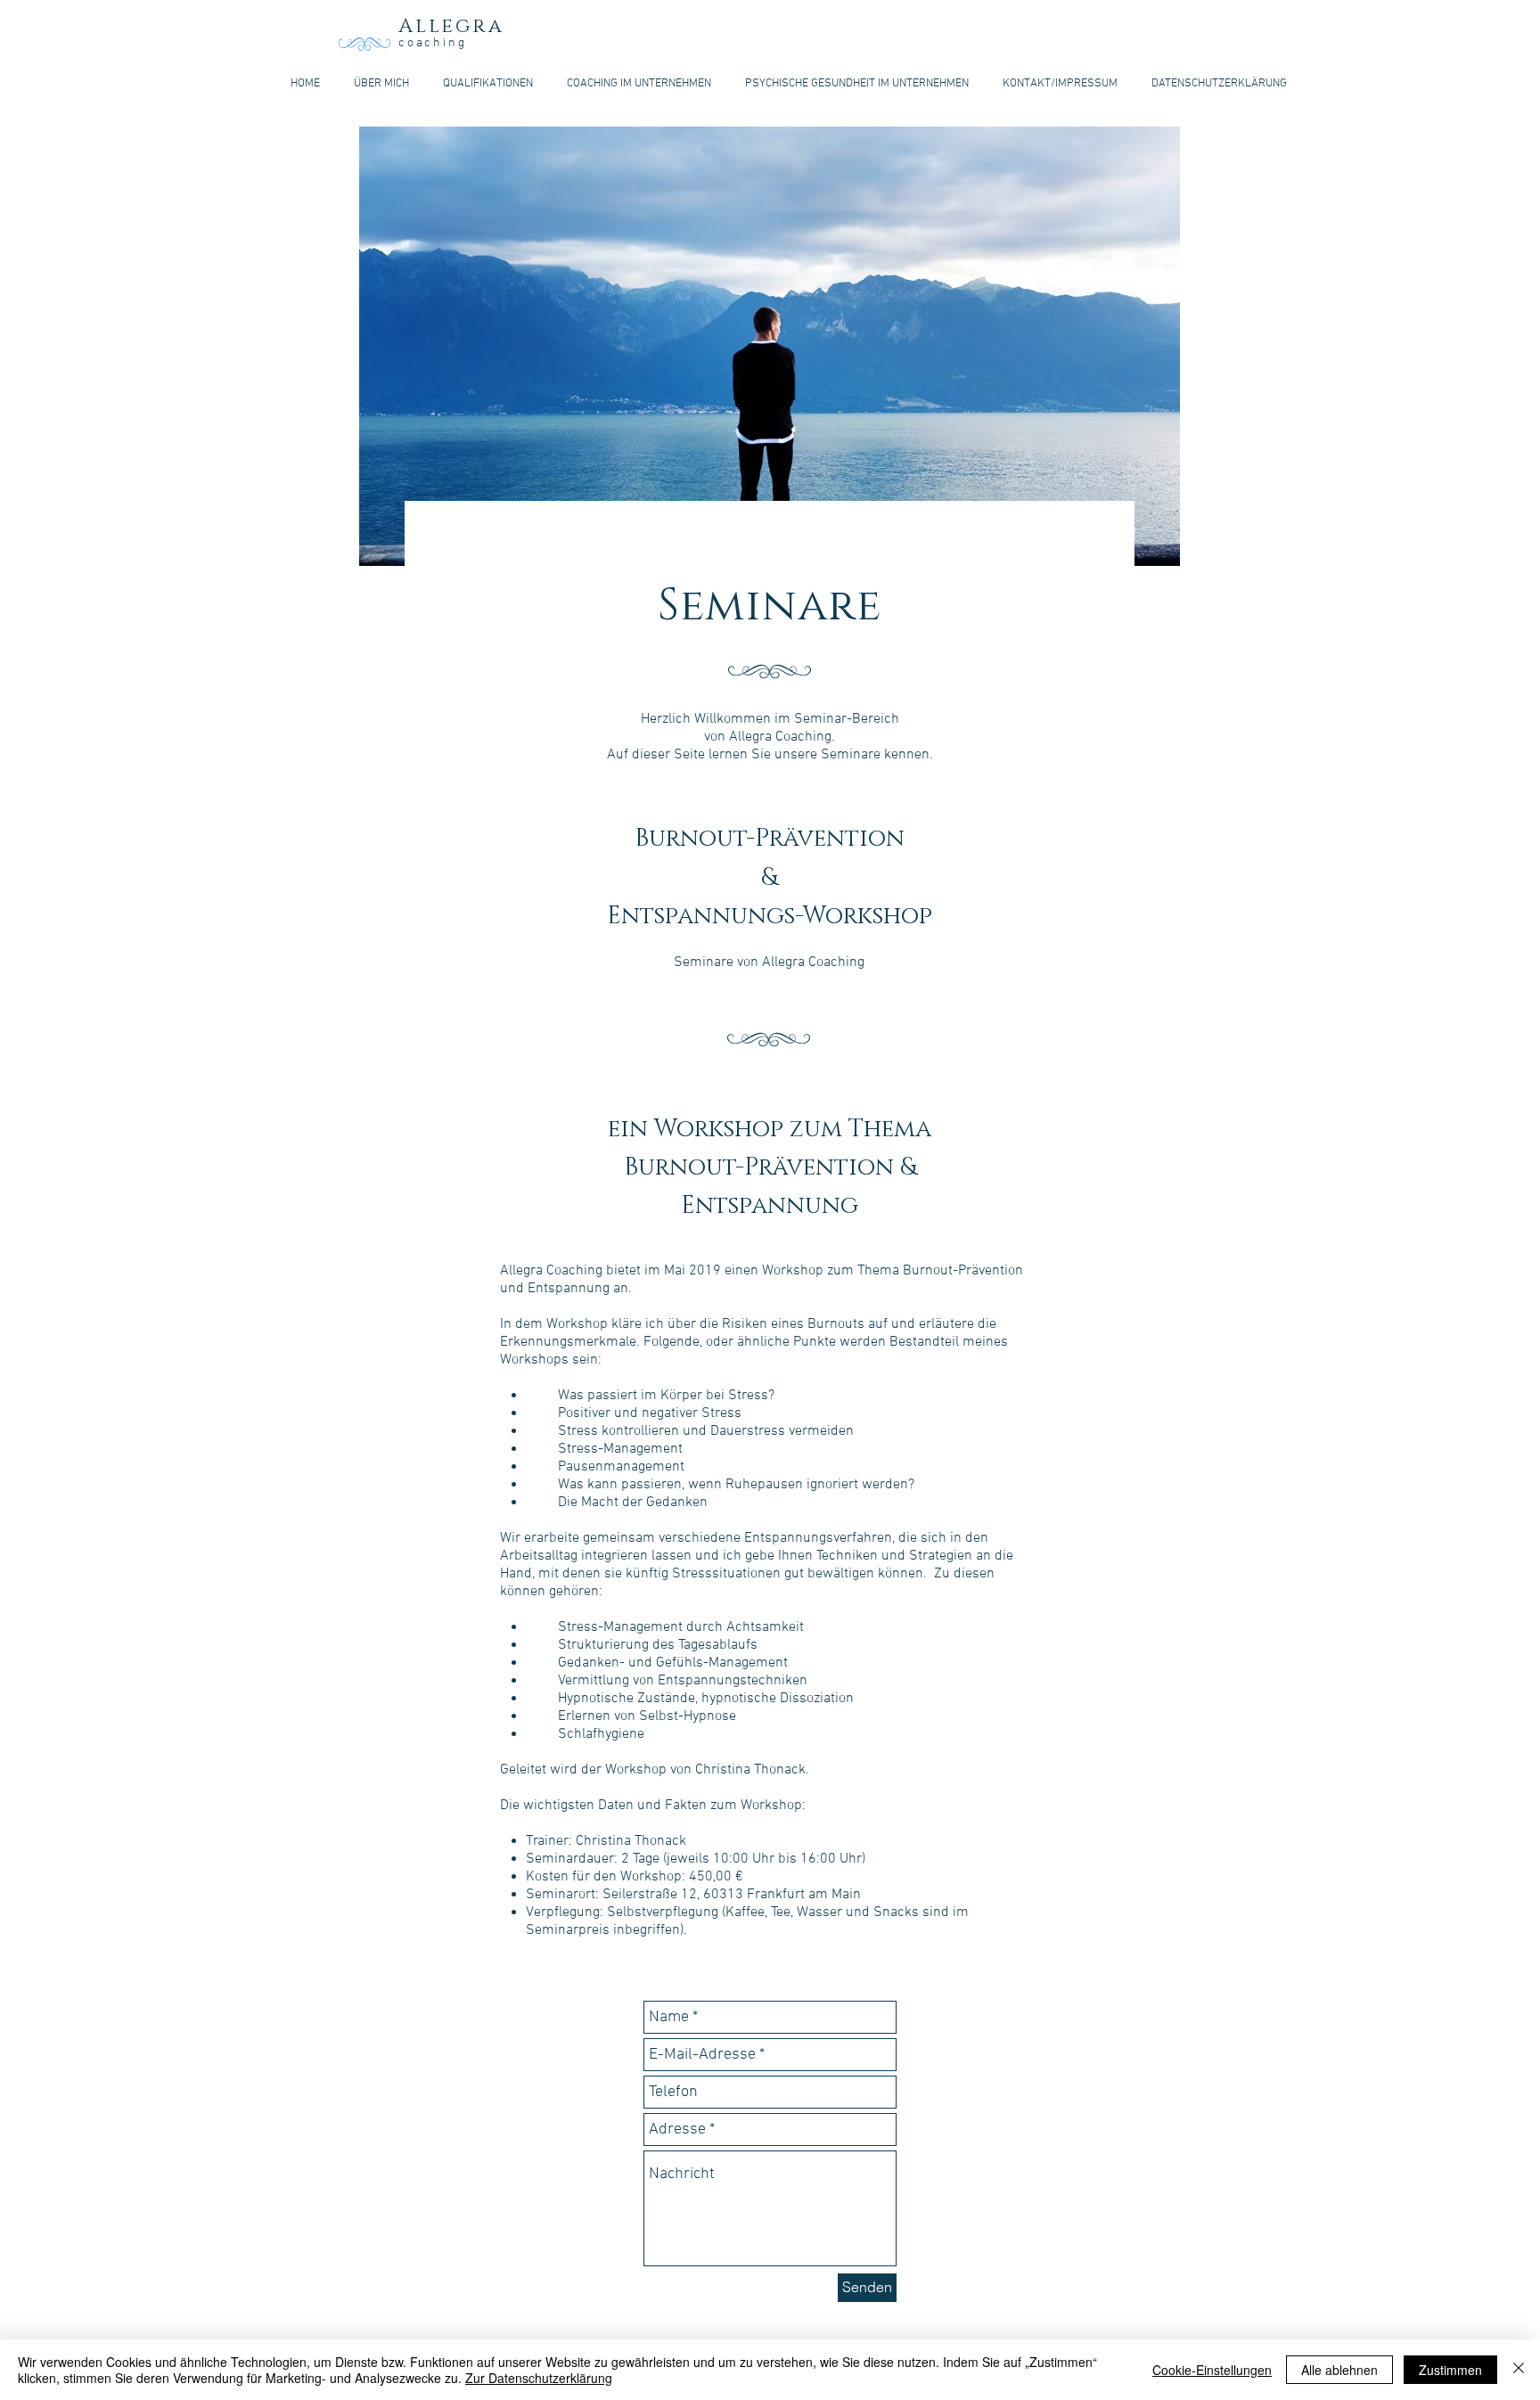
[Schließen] (1519, 2370)
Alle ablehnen (1339, 2370)
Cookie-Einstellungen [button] (1212, 2370)
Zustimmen (1450, 2370)
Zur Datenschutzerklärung (539, 2378)
